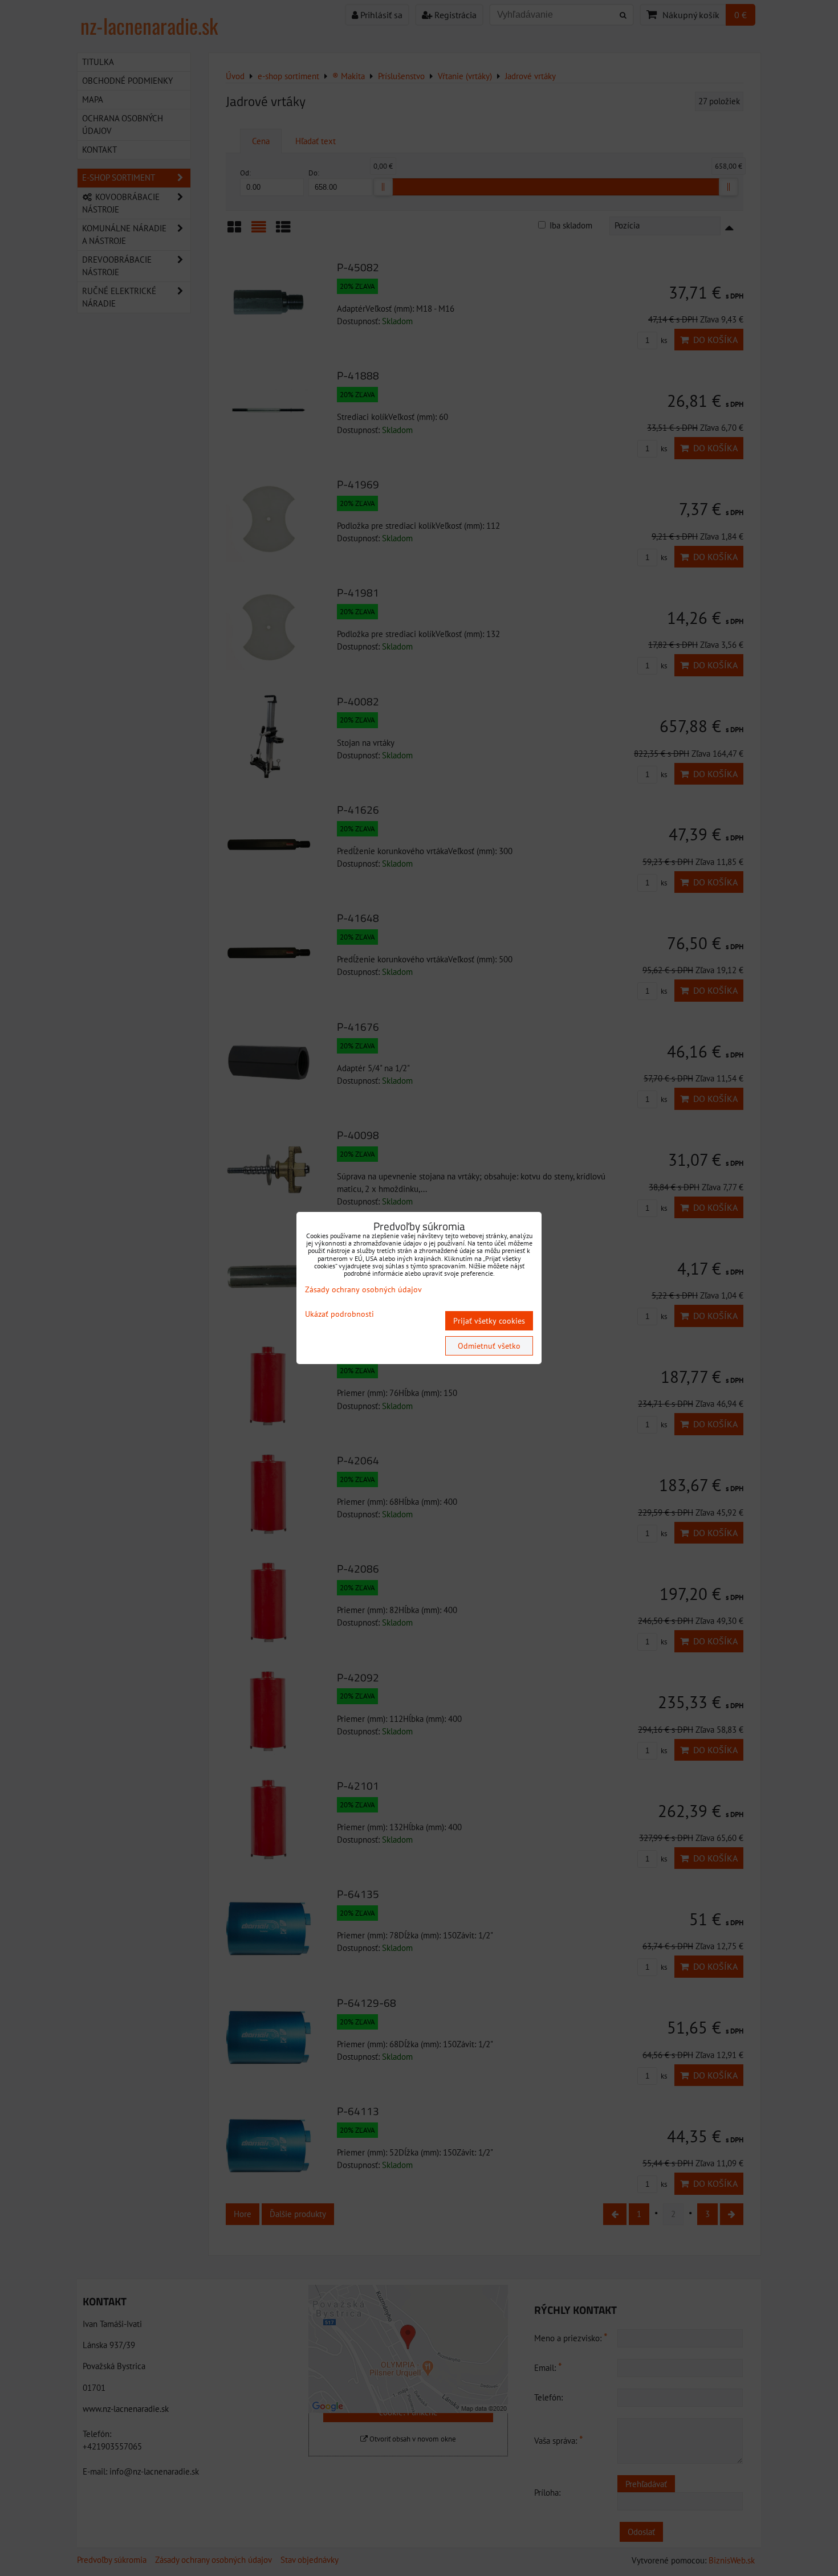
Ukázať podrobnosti (339, 1314)
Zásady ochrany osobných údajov (363, 1289)
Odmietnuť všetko (489, 1346)
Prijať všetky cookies (489, 1321)
